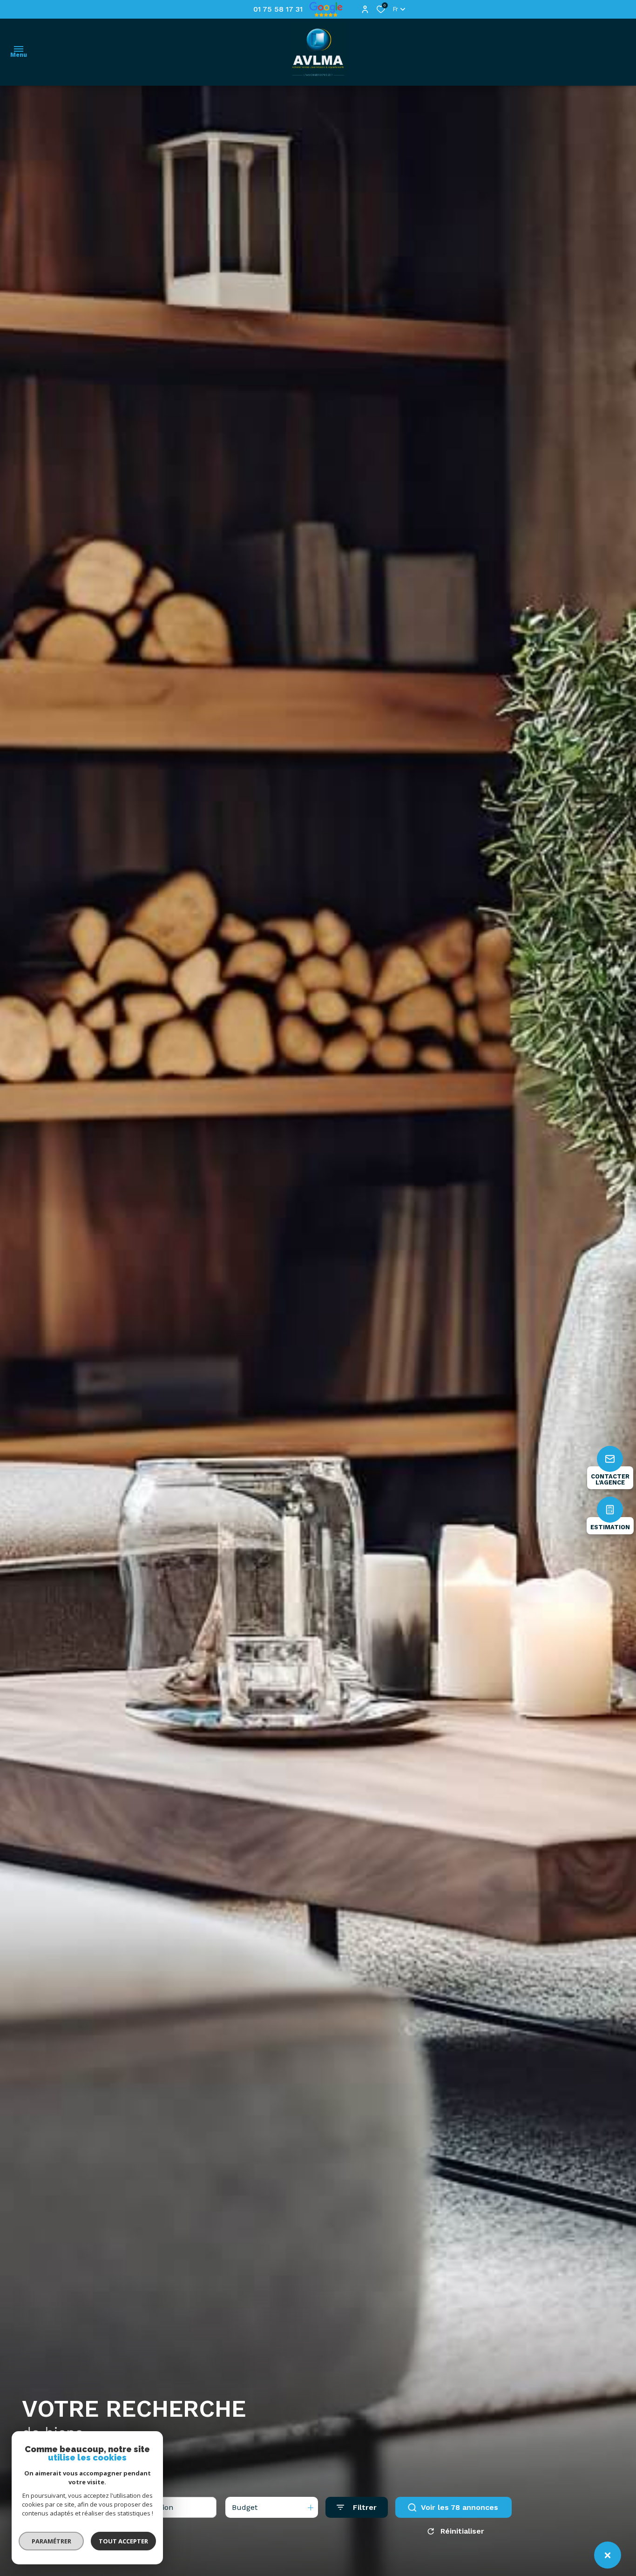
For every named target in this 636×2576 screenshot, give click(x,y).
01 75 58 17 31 (278, 9)
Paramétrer (51, 2541)
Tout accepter (123, 2541)
